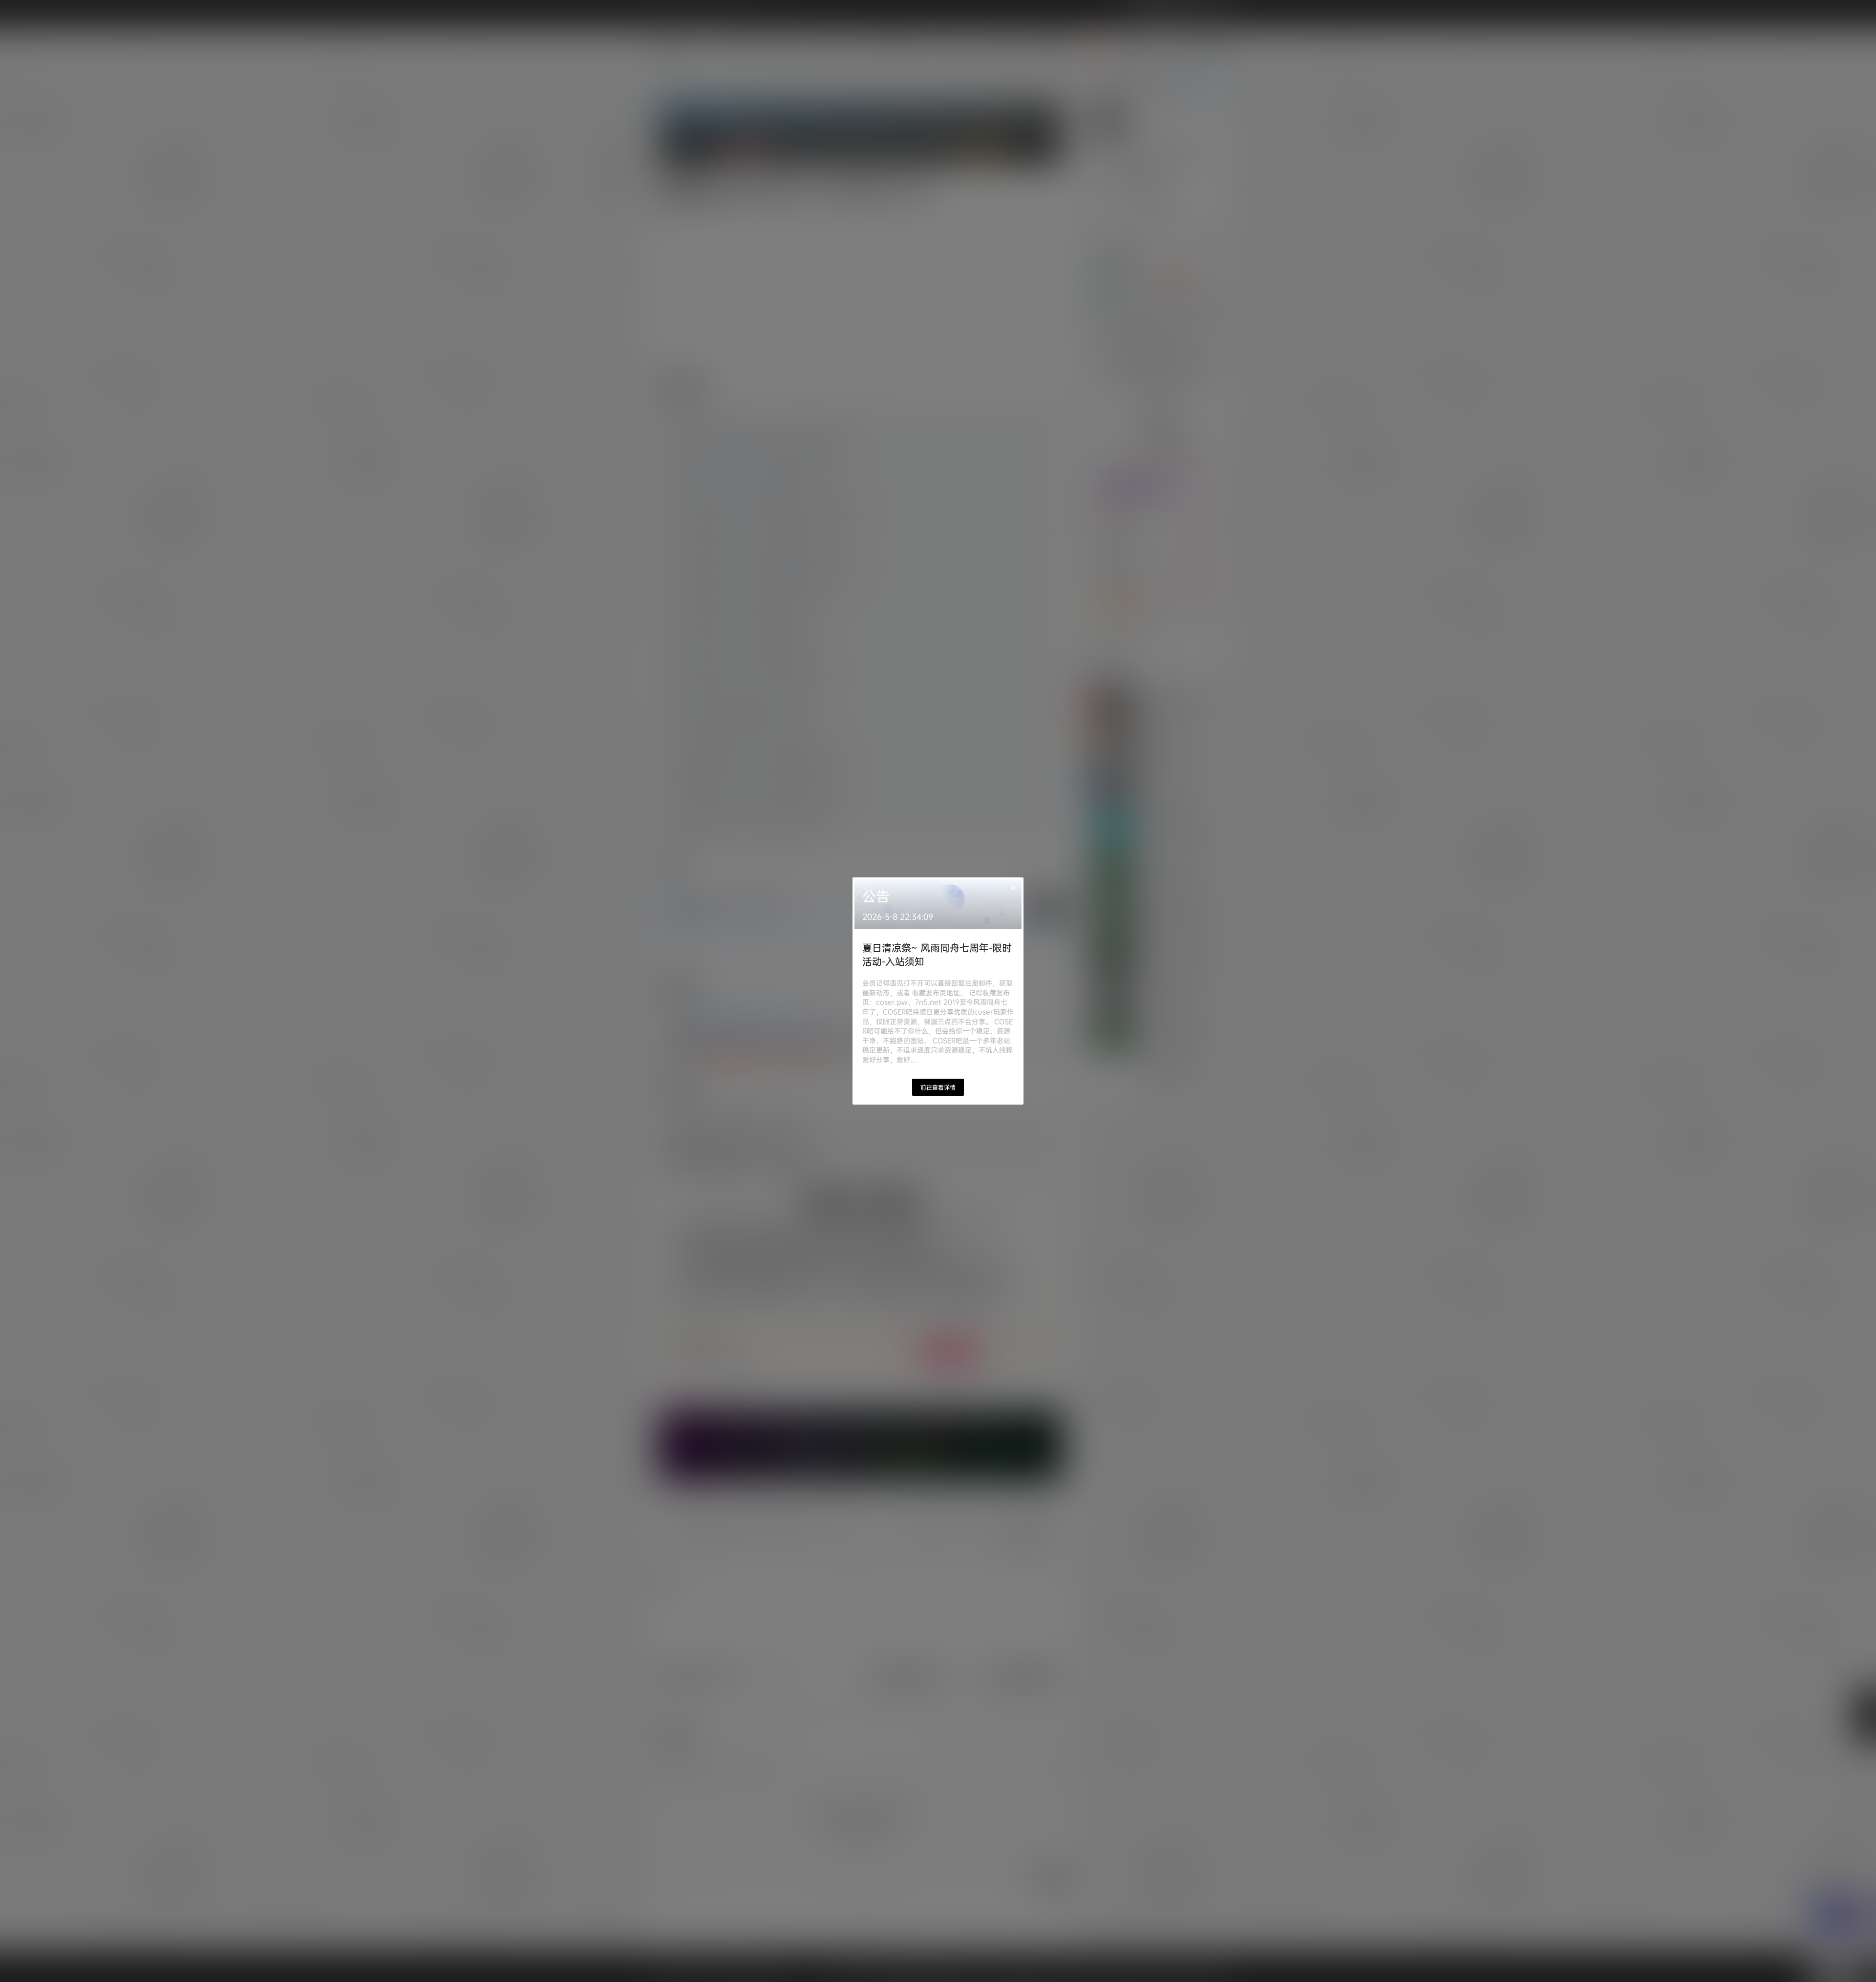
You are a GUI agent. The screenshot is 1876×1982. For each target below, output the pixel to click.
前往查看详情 (938, 1087)
